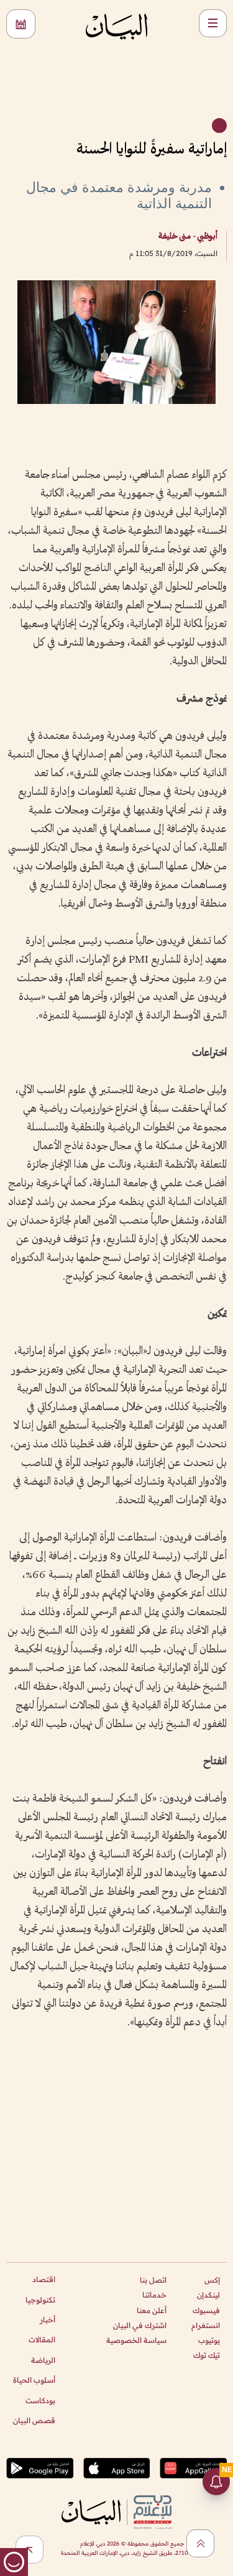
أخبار (48, 2320)
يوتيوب (209, 2340)
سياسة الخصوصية (136, 2340)
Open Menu (213, 23)
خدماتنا (154, 2295)
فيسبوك (206, 2310)
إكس (212, 2280)
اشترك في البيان (140, 2325)
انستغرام (206, 2325)
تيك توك (207, 2355)
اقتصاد (44, 2279)
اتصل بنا (153, 2280)
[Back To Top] (200, 2543)
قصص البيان (34, 2420)
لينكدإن (208, 2295)
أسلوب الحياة (34, 2380)
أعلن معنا (152, 2310)
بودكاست (40, 2400)
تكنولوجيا (40, 2300)
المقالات (42, 2340)
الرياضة (43, 2360)
